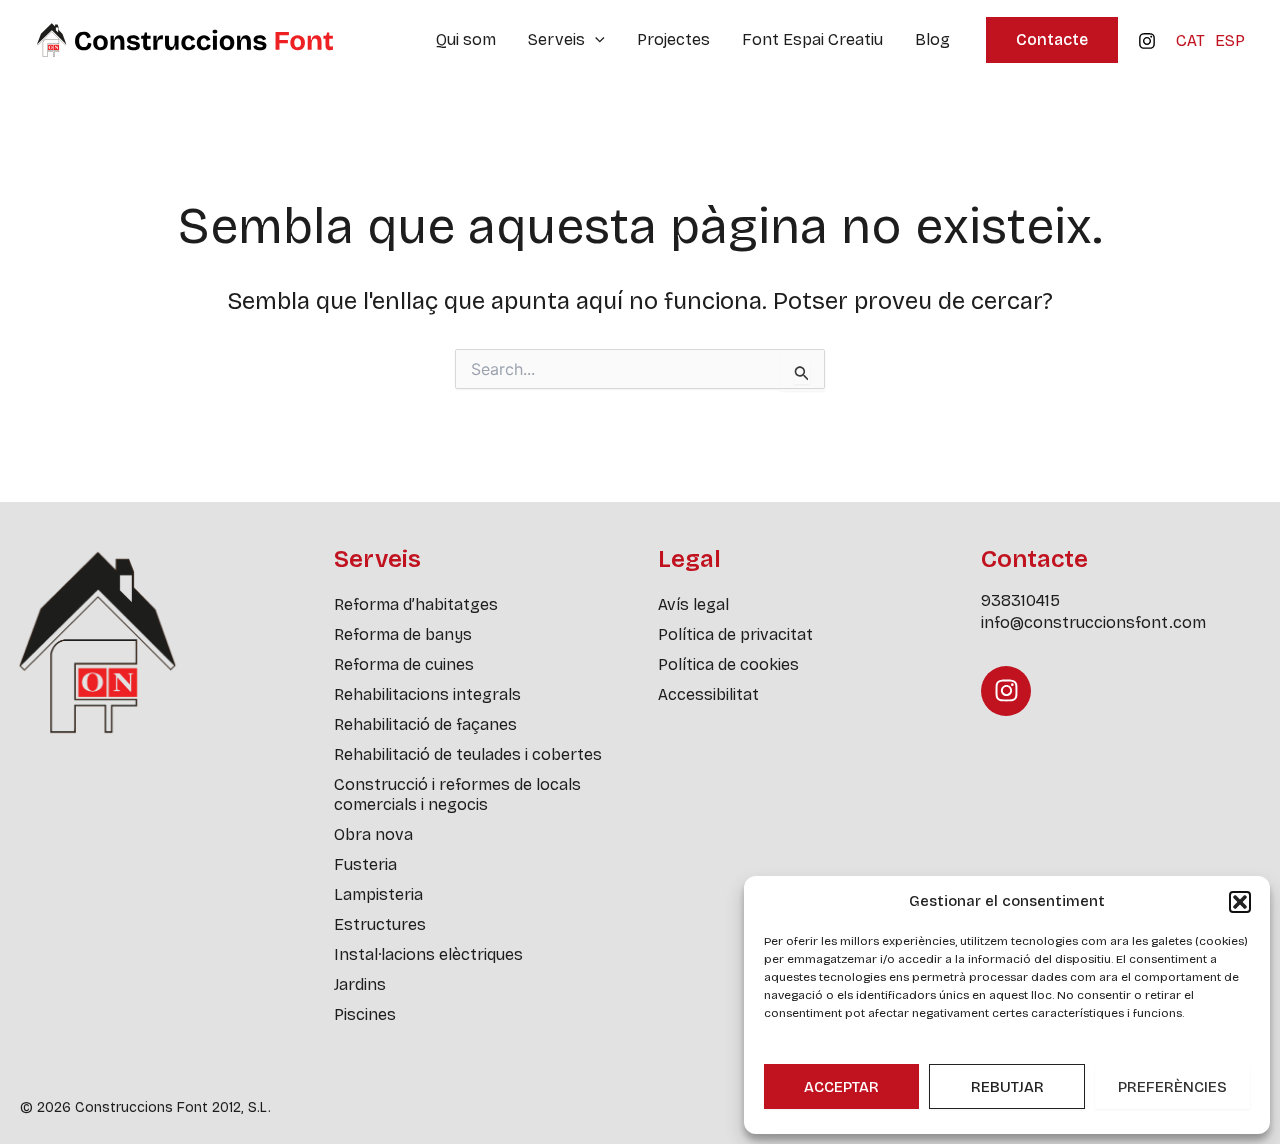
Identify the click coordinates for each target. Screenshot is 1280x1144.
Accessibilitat (708, 694)
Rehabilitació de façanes (425, 724)
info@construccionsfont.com (1093, 622)
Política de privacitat (735, 634)
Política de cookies (728, 664)
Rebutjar (1007, 1087)
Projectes (673, 39)
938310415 (1020, 600)
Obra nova (373, 834)
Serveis (556, 39)
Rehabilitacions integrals (427, 694)
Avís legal (693, 604)
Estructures (380, 924)
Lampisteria (378, 894)
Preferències (1172, 1087)
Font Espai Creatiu (812, 39)
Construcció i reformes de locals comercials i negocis (457, 794)
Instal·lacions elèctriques (428, 954)
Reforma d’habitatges (416, 604)
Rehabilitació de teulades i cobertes (468, 754)
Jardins (360, 984)
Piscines (365, 1014)
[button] (1240, 902)
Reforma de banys (403, 634)
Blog (932, 39)
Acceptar (841, 1087)
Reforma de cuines (404, 664)
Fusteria (365, 864)
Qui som (466, 39)
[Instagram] (1147, 41)
